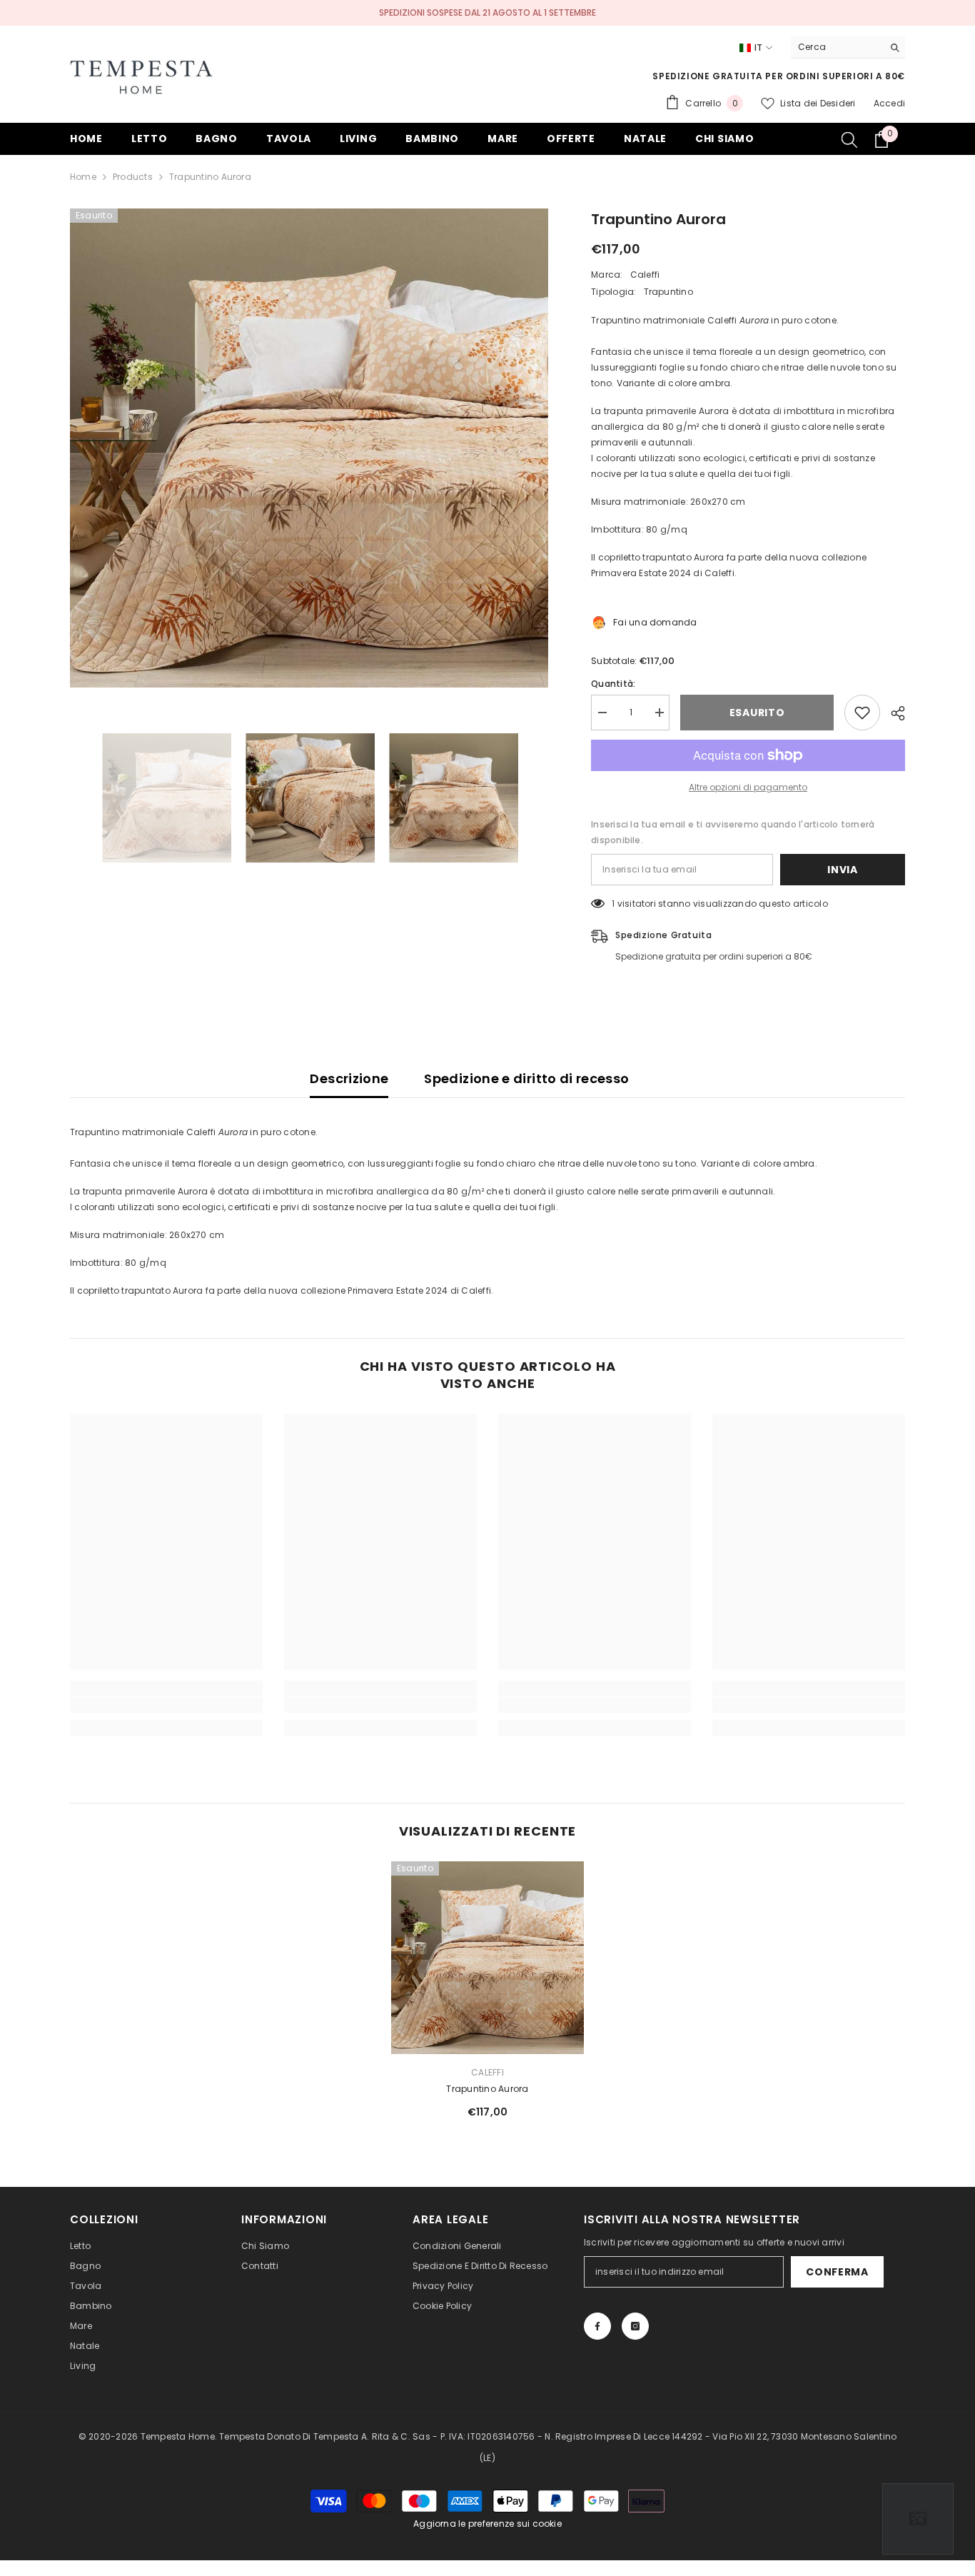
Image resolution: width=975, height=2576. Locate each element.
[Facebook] (597, 2326)
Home (83, 177)
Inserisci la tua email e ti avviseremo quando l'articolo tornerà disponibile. (733, 832)
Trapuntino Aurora (487, 2089)
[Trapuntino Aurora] (487, 1958)
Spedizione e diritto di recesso (526, 1078)
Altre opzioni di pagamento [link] (748, 787)
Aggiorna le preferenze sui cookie (487, 2524)
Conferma (837, 2272)
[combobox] (837, 47)
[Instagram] (635, 2326)
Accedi (889, 103)
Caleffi (645, 275)
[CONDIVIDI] (893, 713)
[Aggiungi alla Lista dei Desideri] (862, 713)
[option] (309, 448)
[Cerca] (848, 47)
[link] (166, 1705)
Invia (843, 870)
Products (133, 177)
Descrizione (349, 1078)
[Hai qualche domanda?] (918, 2519)
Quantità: (613, 684)
